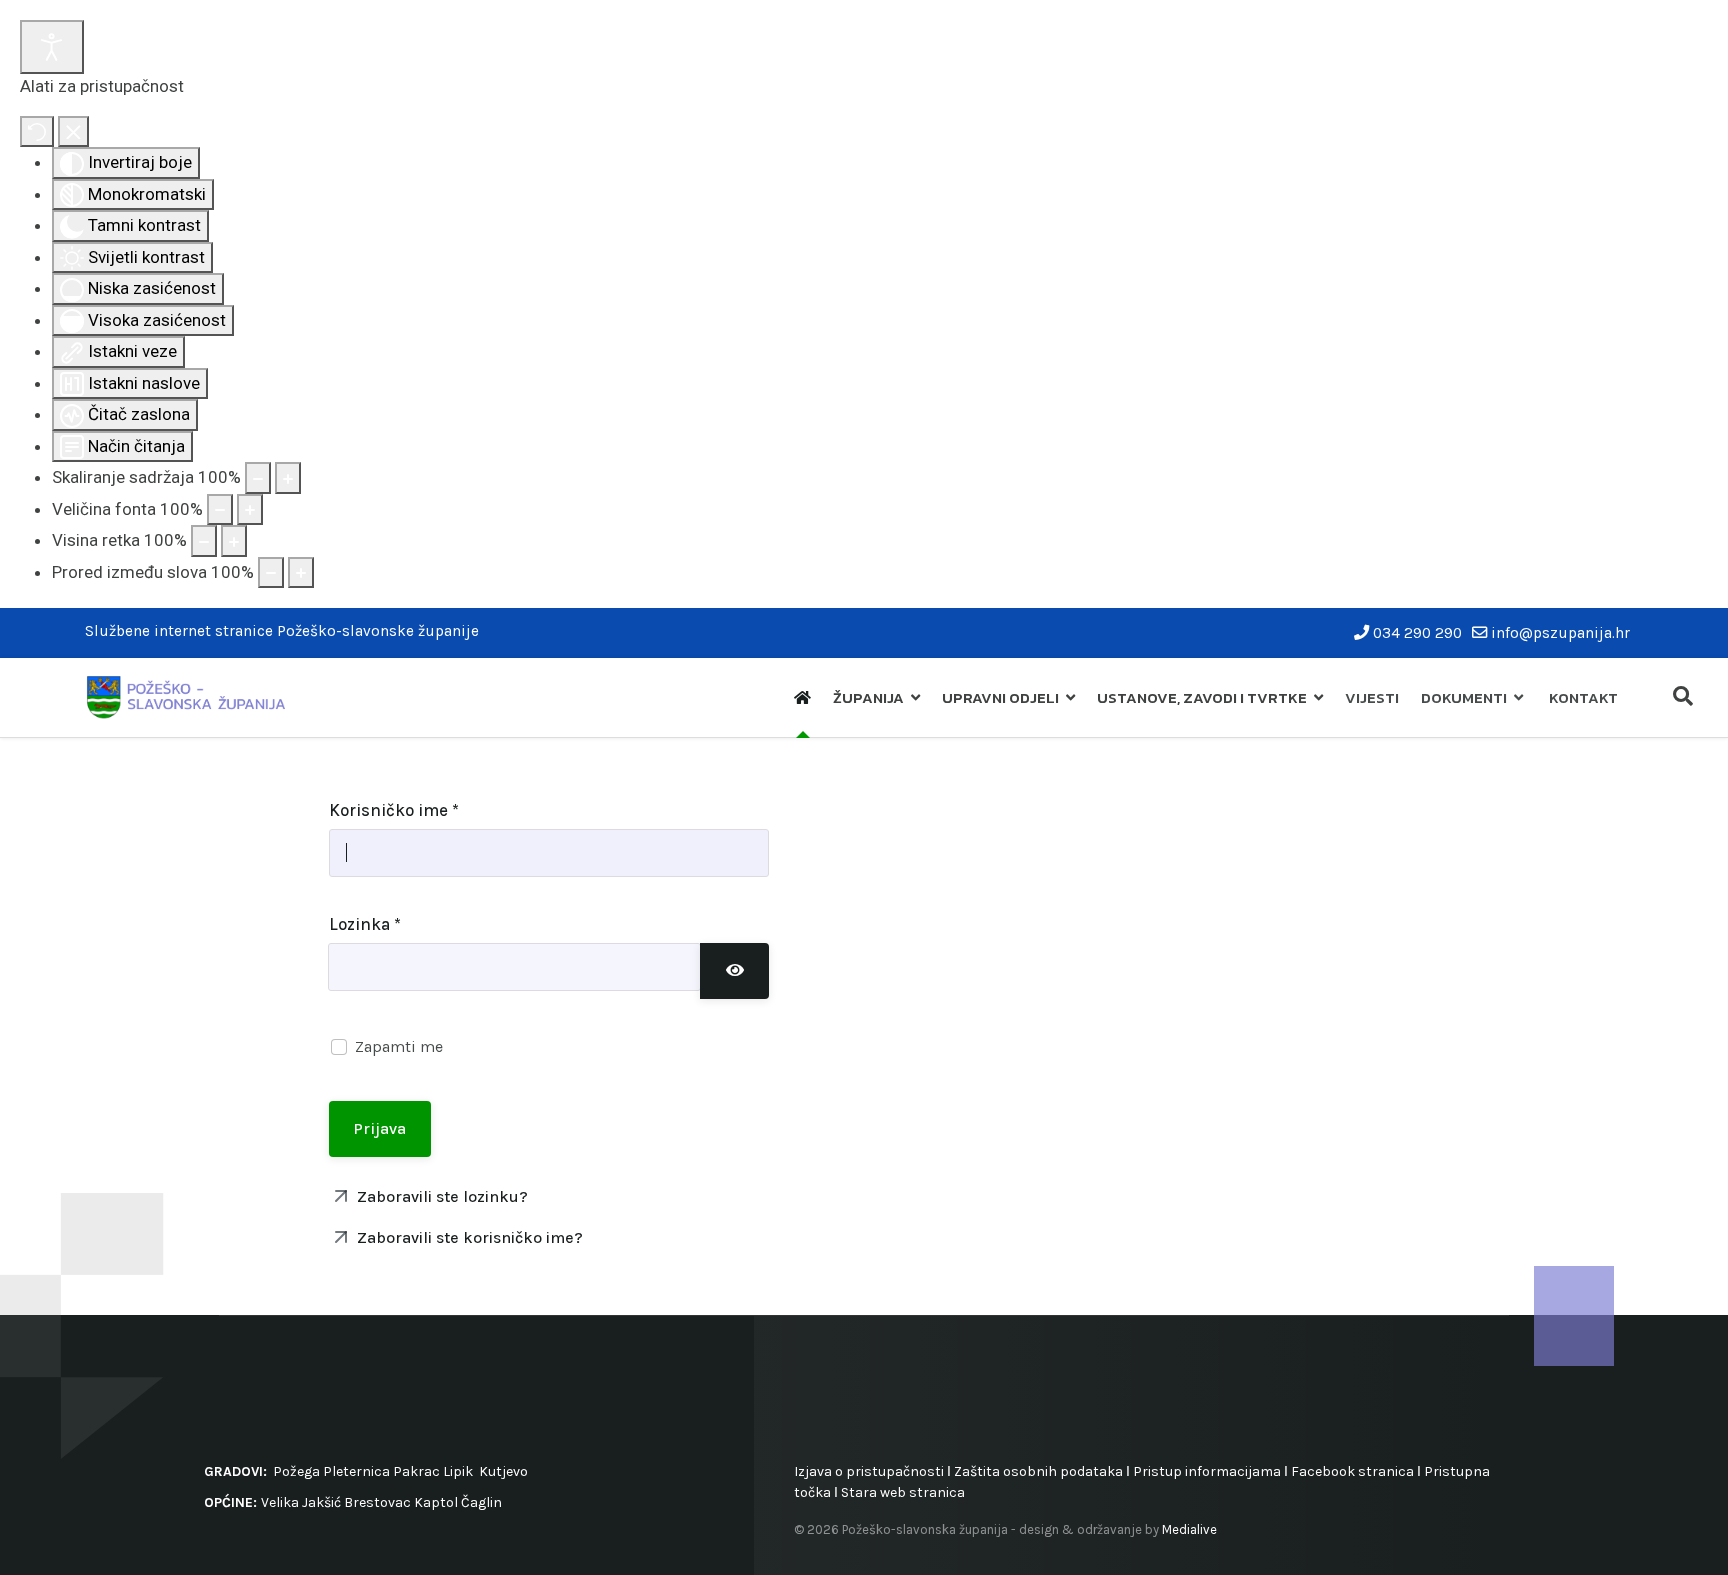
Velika (280, 1502)
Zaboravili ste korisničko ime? (468, 1237)
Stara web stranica (903, 1492)
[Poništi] (37, 132)
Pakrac (416, 1471)
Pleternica (356, 1471)
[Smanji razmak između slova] (271, 573)
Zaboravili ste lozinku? (440, 1196)
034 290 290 (1417, 633)
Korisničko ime (394, 810)
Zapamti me (399, 1046)
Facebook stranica (1352, 1471)
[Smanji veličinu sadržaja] (258, 478)
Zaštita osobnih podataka (1038, 1471)
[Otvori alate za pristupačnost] (52, 47)
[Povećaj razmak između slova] (301, 573)
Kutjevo (502, 1471)
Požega (296, 1471)
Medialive (1189, 1529)
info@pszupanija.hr (1560, 633)
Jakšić (321, 1502)
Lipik (458, 1471)
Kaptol (436, 1502)
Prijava (379, 1128)
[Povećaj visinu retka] (234, 541)
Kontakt (1583, 697)
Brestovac (377, 1502)
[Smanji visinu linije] (204, 541)
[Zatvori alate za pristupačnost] (73, 132)
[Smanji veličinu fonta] (220, 510)
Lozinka (365, 924)
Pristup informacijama (1207, 1471)
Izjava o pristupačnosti (869, 1471)
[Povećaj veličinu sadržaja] (288, 478)
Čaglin (481, 1502)
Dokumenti (1464, 697)
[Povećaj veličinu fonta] (250, 510)
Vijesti (1372, 697)
